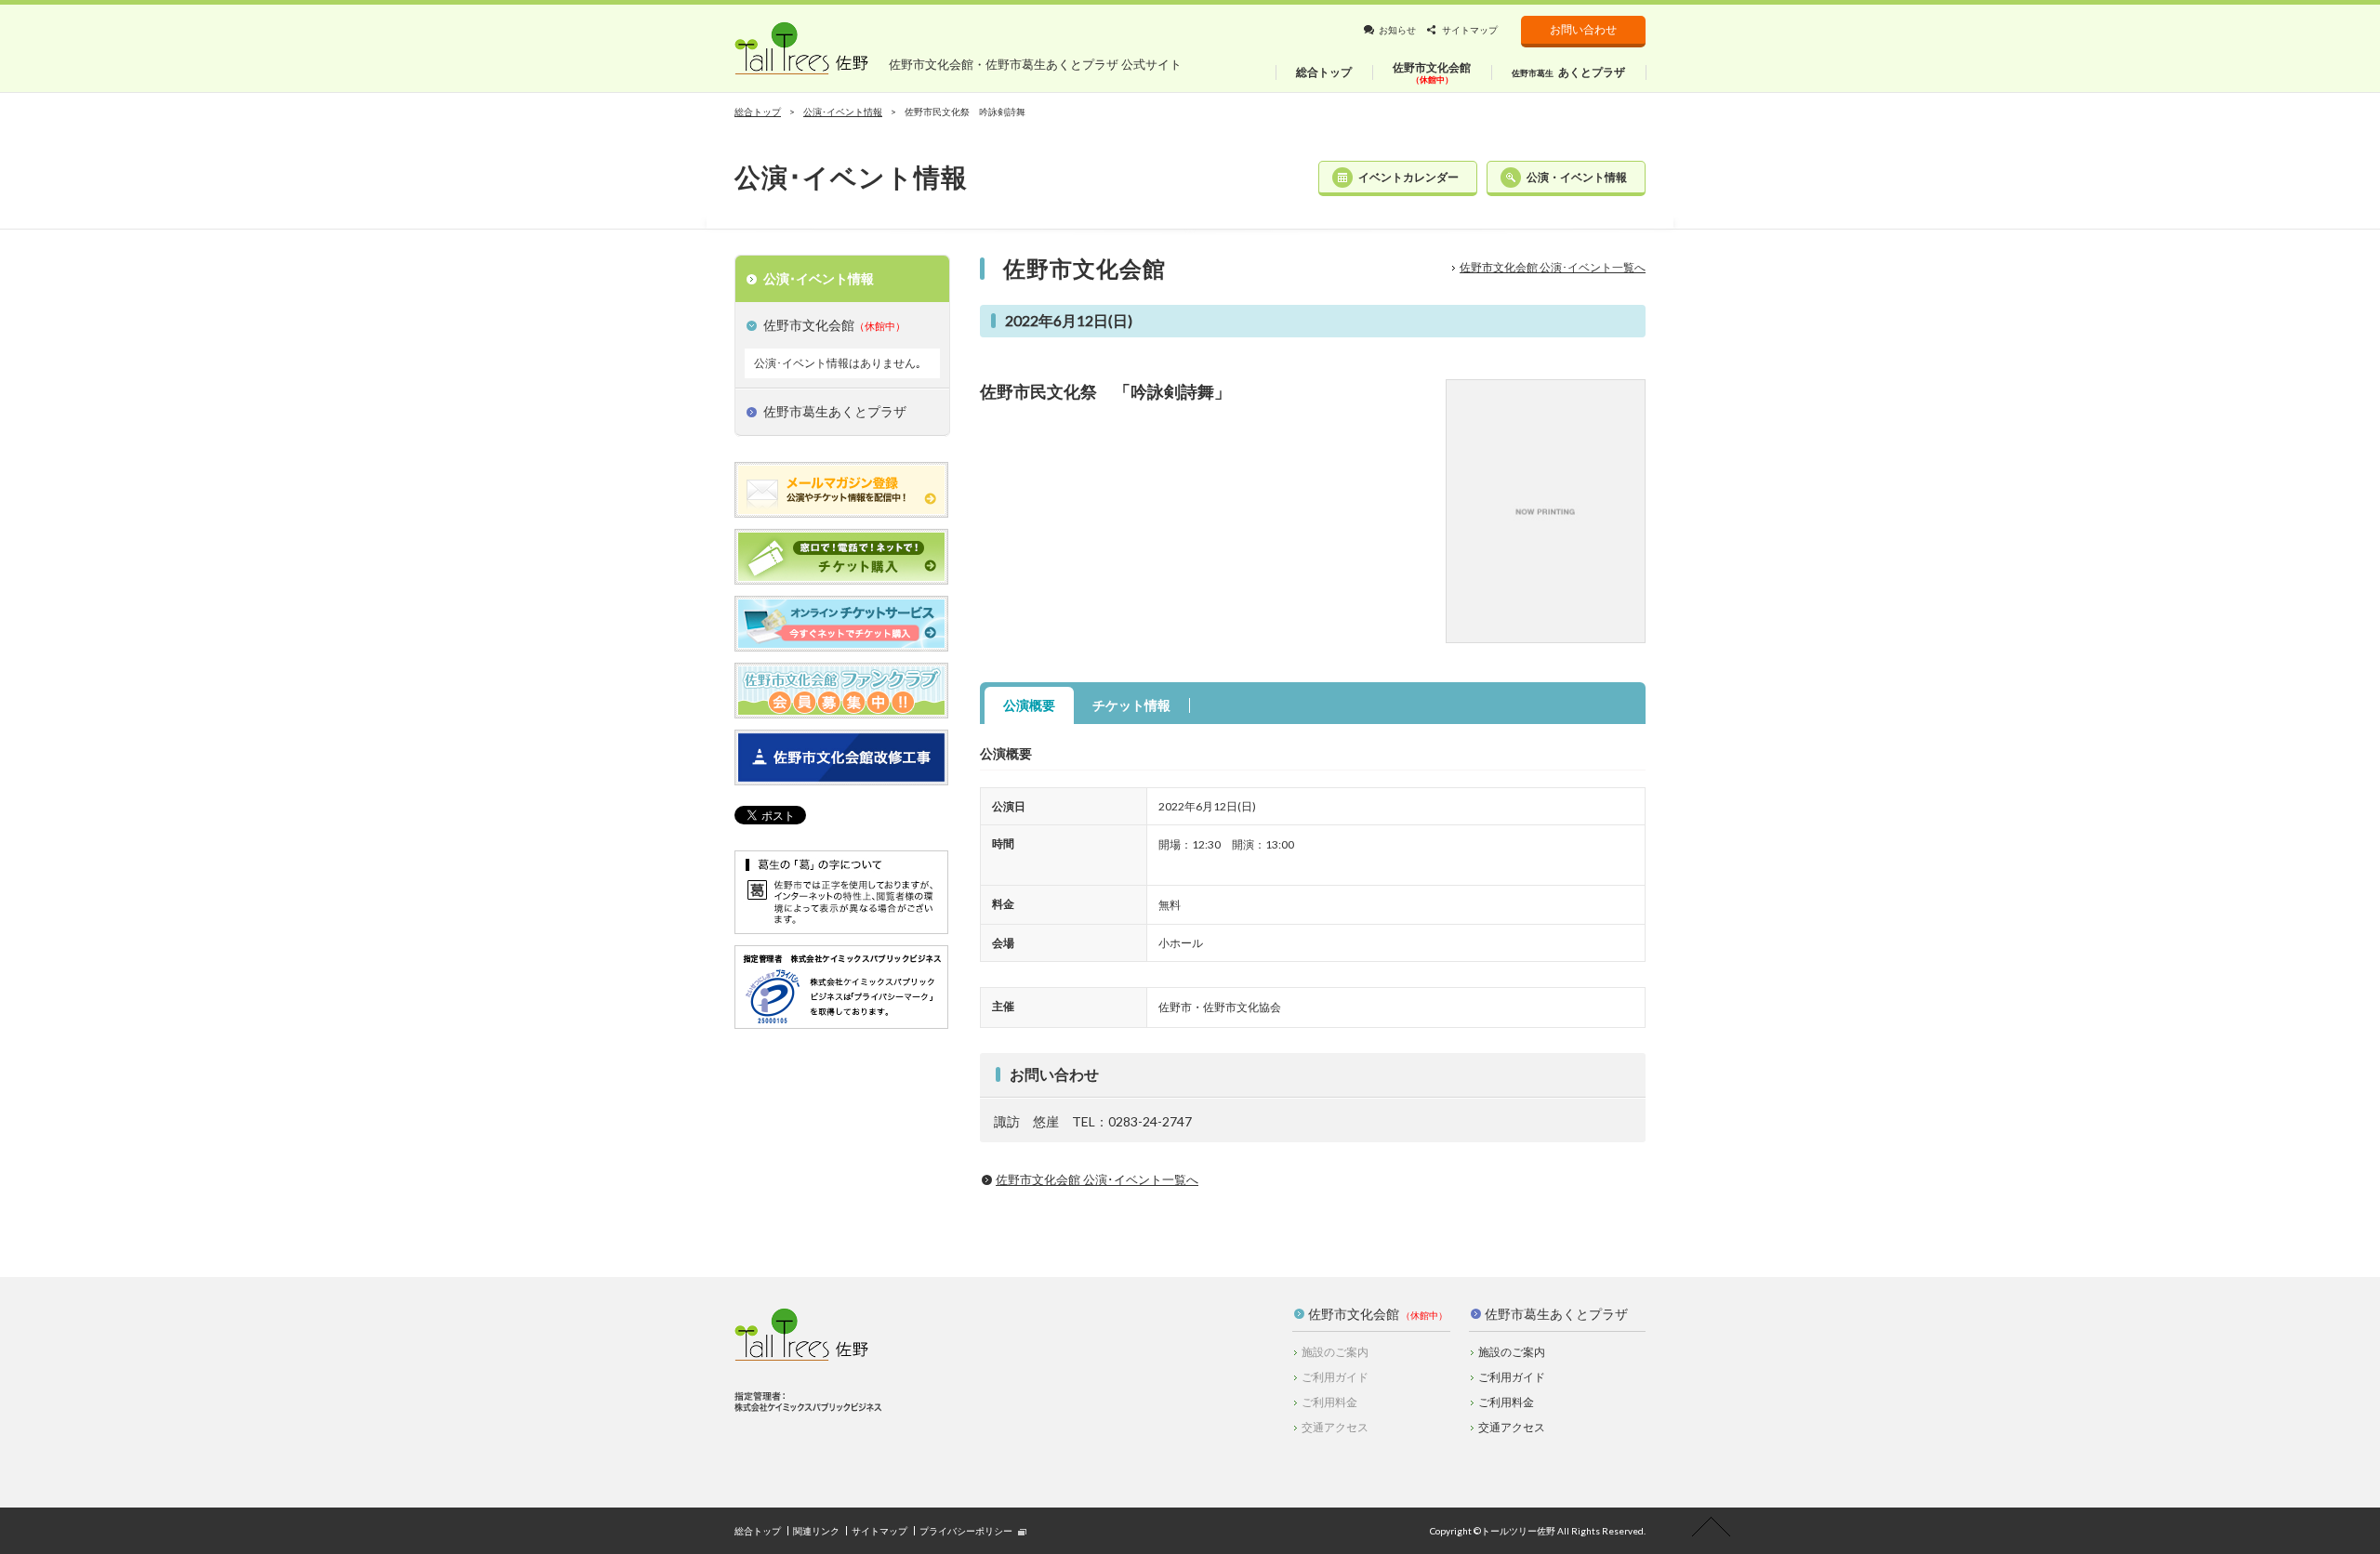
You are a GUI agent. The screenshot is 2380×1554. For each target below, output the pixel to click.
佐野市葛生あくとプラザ (1556, 1314)
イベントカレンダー (1408, 177)
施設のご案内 (1512, 1352)
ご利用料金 (1506, 1402)
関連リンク (816, 1531)
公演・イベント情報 (1577, 177)
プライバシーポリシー (966, 1531)
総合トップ (758, 112)
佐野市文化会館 (1354, 1314)
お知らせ (1397, 30)
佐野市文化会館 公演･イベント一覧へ (1553, 267)
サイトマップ (1470, 30)
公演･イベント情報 (843, 112)
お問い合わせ (1583, 29)
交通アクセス (1512, 1427)
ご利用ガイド (1512, 1377)
